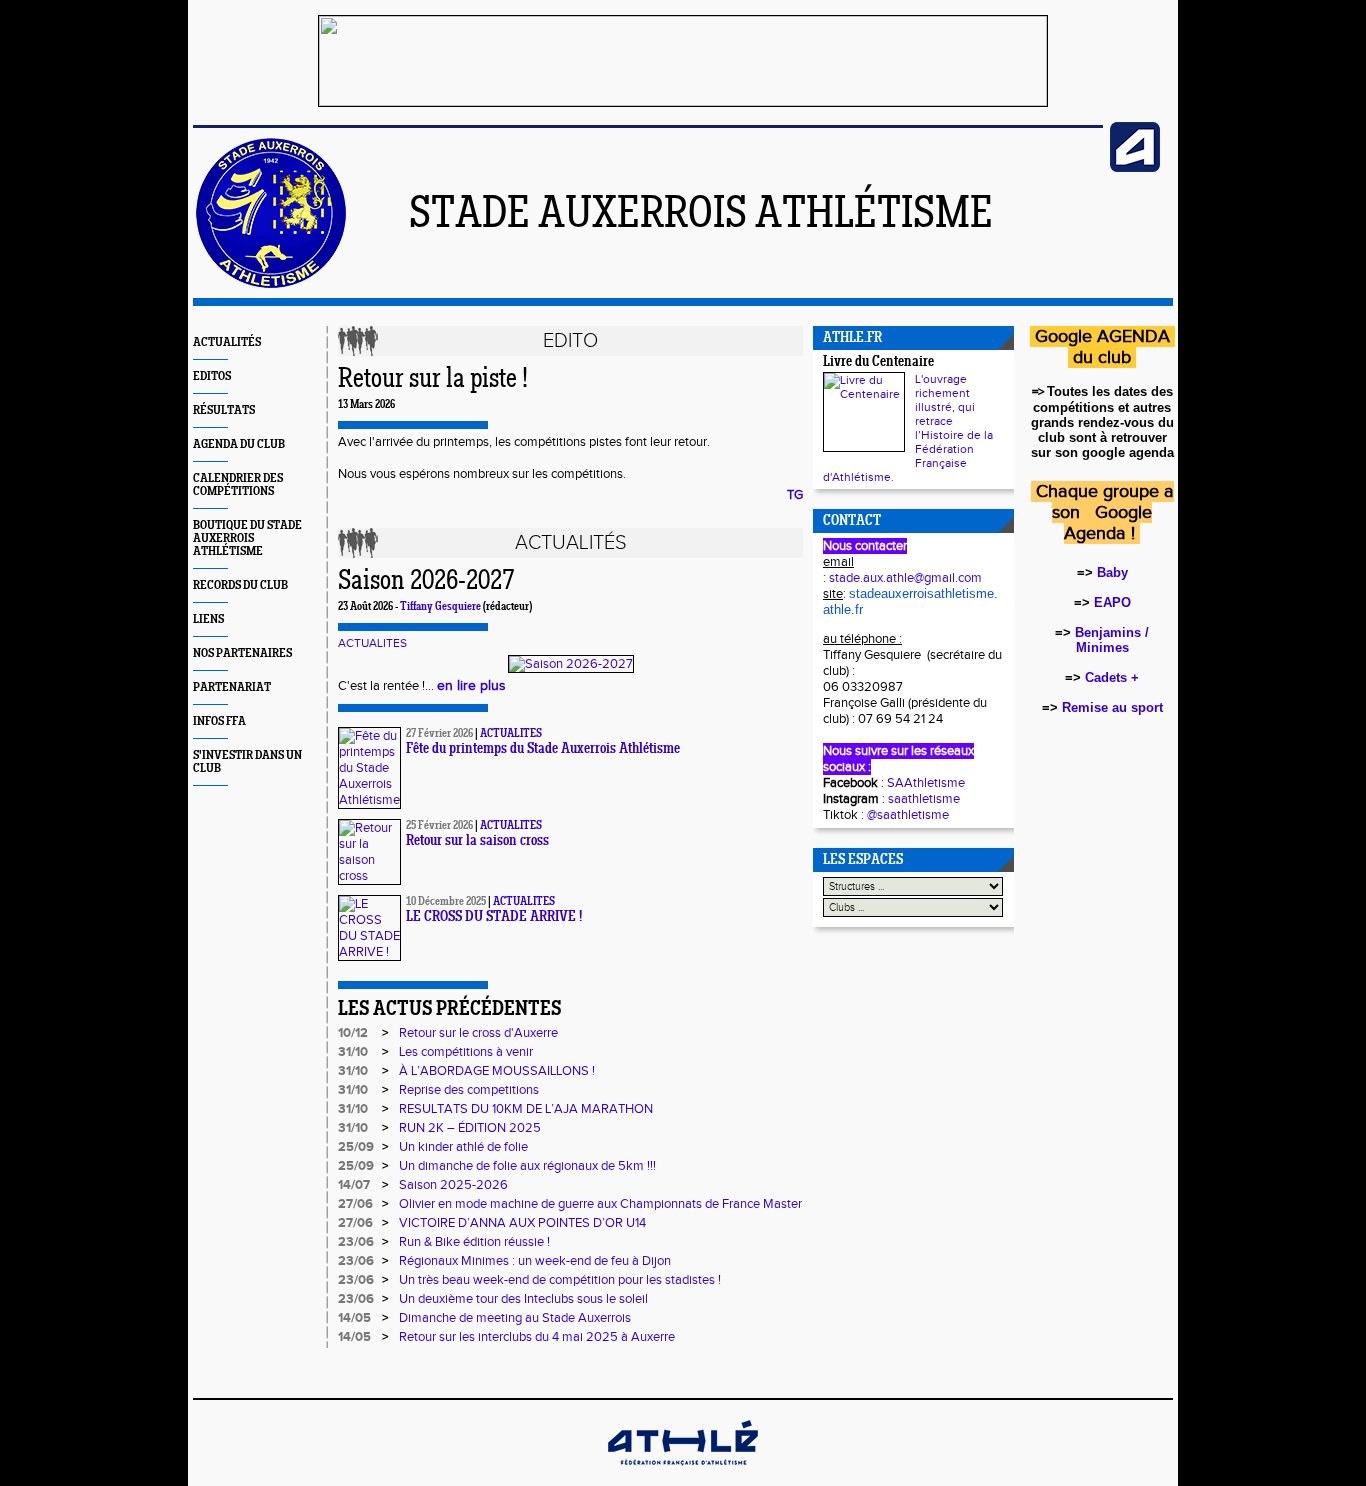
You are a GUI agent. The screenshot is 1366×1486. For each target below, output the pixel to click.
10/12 (353, 1033)
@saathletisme (908, 815)
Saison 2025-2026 (453, 1185)
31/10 (353, 1052)
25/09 (356, 1147)
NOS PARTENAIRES (242, 653)
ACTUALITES (372, 643)
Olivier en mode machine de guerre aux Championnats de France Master (600, 1204)
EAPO (1112, 602)
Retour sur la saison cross (477, 841)
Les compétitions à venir (466, 1052)
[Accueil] (271, 284)
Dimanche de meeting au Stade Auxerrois (515, 1318)
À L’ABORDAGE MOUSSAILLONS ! (497, 1071)
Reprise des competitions (469, 1090)
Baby (1112, 572)
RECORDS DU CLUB (240, 585)
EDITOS (212, 376)
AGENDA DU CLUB (239, 444)
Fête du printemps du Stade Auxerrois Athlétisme (543, 749)
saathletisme (924, 799)
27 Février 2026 (439, 734)
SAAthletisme (926, 783)
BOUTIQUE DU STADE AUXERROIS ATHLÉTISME (247, 538)
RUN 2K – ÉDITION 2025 (470, 1128)
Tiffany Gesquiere (440, 607)
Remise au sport (1112, 707)
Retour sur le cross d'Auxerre (478, 1033)
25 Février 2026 (439, 826)
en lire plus (471, 686)
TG (795, 495)
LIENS (208, 619)
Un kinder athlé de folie (463, 1147)
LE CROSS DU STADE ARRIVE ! (494, 917)
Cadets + (1112, 677)
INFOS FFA (219, 721)
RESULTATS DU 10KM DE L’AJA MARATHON (526, 1109)
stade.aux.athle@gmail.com (905, 578)
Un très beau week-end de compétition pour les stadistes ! (560, 1280)
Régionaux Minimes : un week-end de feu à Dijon (535, 1261)
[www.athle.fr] (1135, 168)
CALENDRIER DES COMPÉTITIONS (238, 485)
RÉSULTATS (224, 410)
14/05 (354, 1318)
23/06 (356, 1242)
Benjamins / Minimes (1112, 640)
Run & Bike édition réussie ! (474, 1242)
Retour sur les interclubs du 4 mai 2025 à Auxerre (537, 1337)
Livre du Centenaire (878, 362)
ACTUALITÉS (227, 342)
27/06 (355, 1204)
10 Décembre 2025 (446, 902)
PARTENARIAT (232, 687)
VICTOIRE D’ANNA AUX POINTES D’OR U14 (522, 1223)
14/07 (354, 1185)
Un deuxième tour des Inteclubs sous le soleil (523, 1299)
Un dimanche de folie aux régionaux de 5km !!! (527, 1166)
